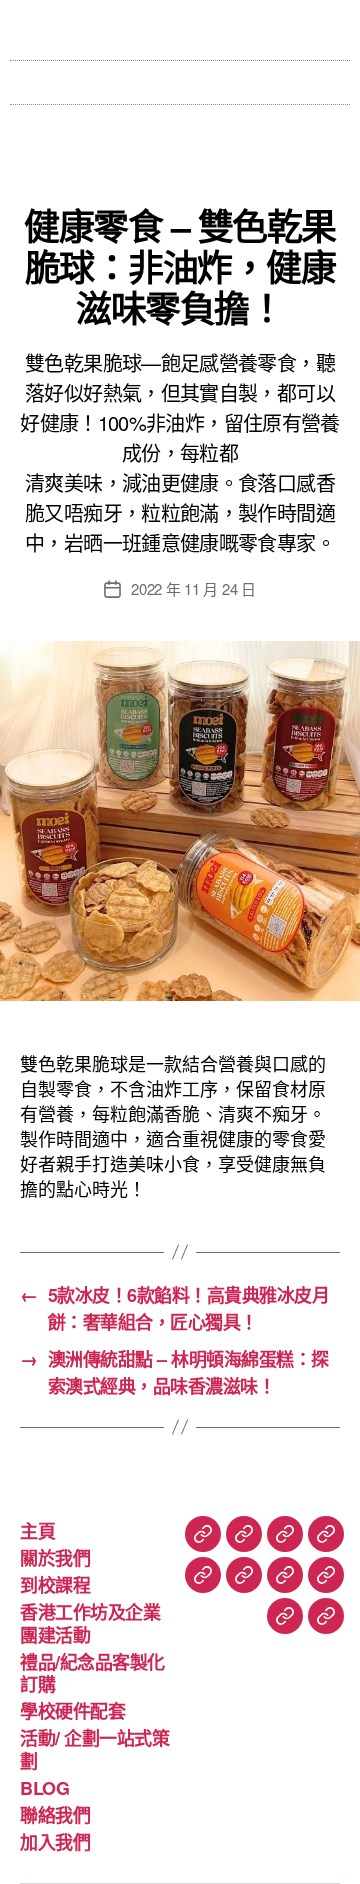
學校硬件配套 (72, 1711)
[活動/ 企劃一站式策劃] (285, 1575)
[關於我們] (244, 1534)
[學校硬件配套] (244, 1575)
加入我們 (55, 1842)
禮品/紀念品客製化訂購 (92, 1673)
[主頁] (203, 1534)
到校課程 (55, 1585)
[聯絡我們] (285, 1616)
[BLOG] (326, 1575)
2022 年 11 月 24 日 (193, 588)
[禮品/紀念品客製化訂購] (203, 1575)
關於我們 (55, 1558)
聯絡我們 (55, 1815)
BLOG (44, 1788)
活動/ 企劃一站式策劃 (94, 1749)
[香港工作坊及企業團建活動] (326, 1534)
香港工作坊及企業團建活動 (90, 1623)
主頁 (37, 1531)
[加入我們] (326, 1616)
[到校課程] (285, 1534)
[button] (180, 77)
